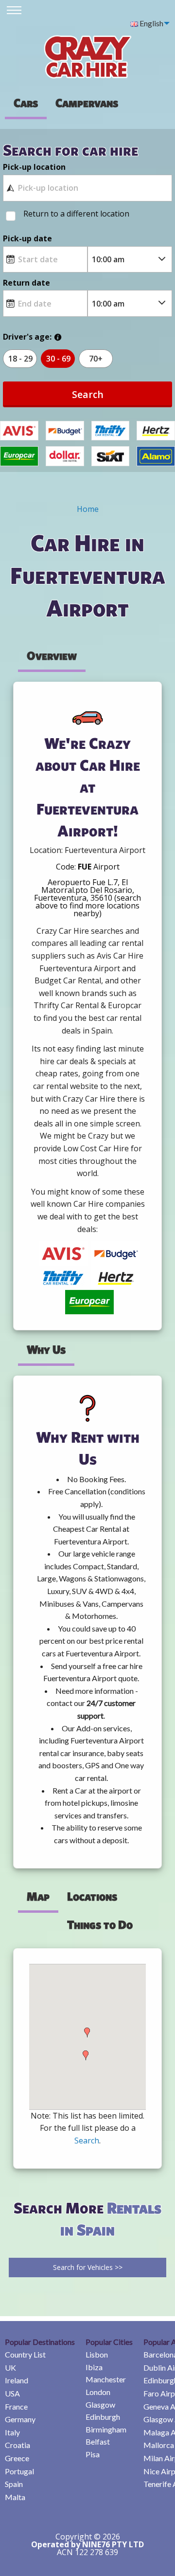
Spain (14, 2484)
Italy (12, 2432)
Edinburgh (103, 2417)
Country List (25, 2354)
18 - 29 (20, 359)
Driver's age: (27, 337)
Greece (17, 2458)
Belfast (98, 2441)
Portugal (19, 2471)
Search (88, 394)
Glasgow (100, 2404)
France (16, 2406)
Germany (20, 2419)
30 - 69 (58, 359)
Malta (15, 2497)
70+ (96, 359)
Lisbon (97, 2354)
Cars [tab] (26, 103)
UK (10, 2367)
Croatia (17, 2445)
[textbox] (87, 188)
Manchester (106, 2379)
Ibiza (94, 2367)
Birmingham (106, 2429)
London (98, 2392)
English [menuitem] (151, 23)
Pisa (93, 2454)
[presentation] (87, 103)
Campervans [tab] (87, 103)
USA (12, 2393)
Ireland (17, 2380)
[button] (86, 2055)
